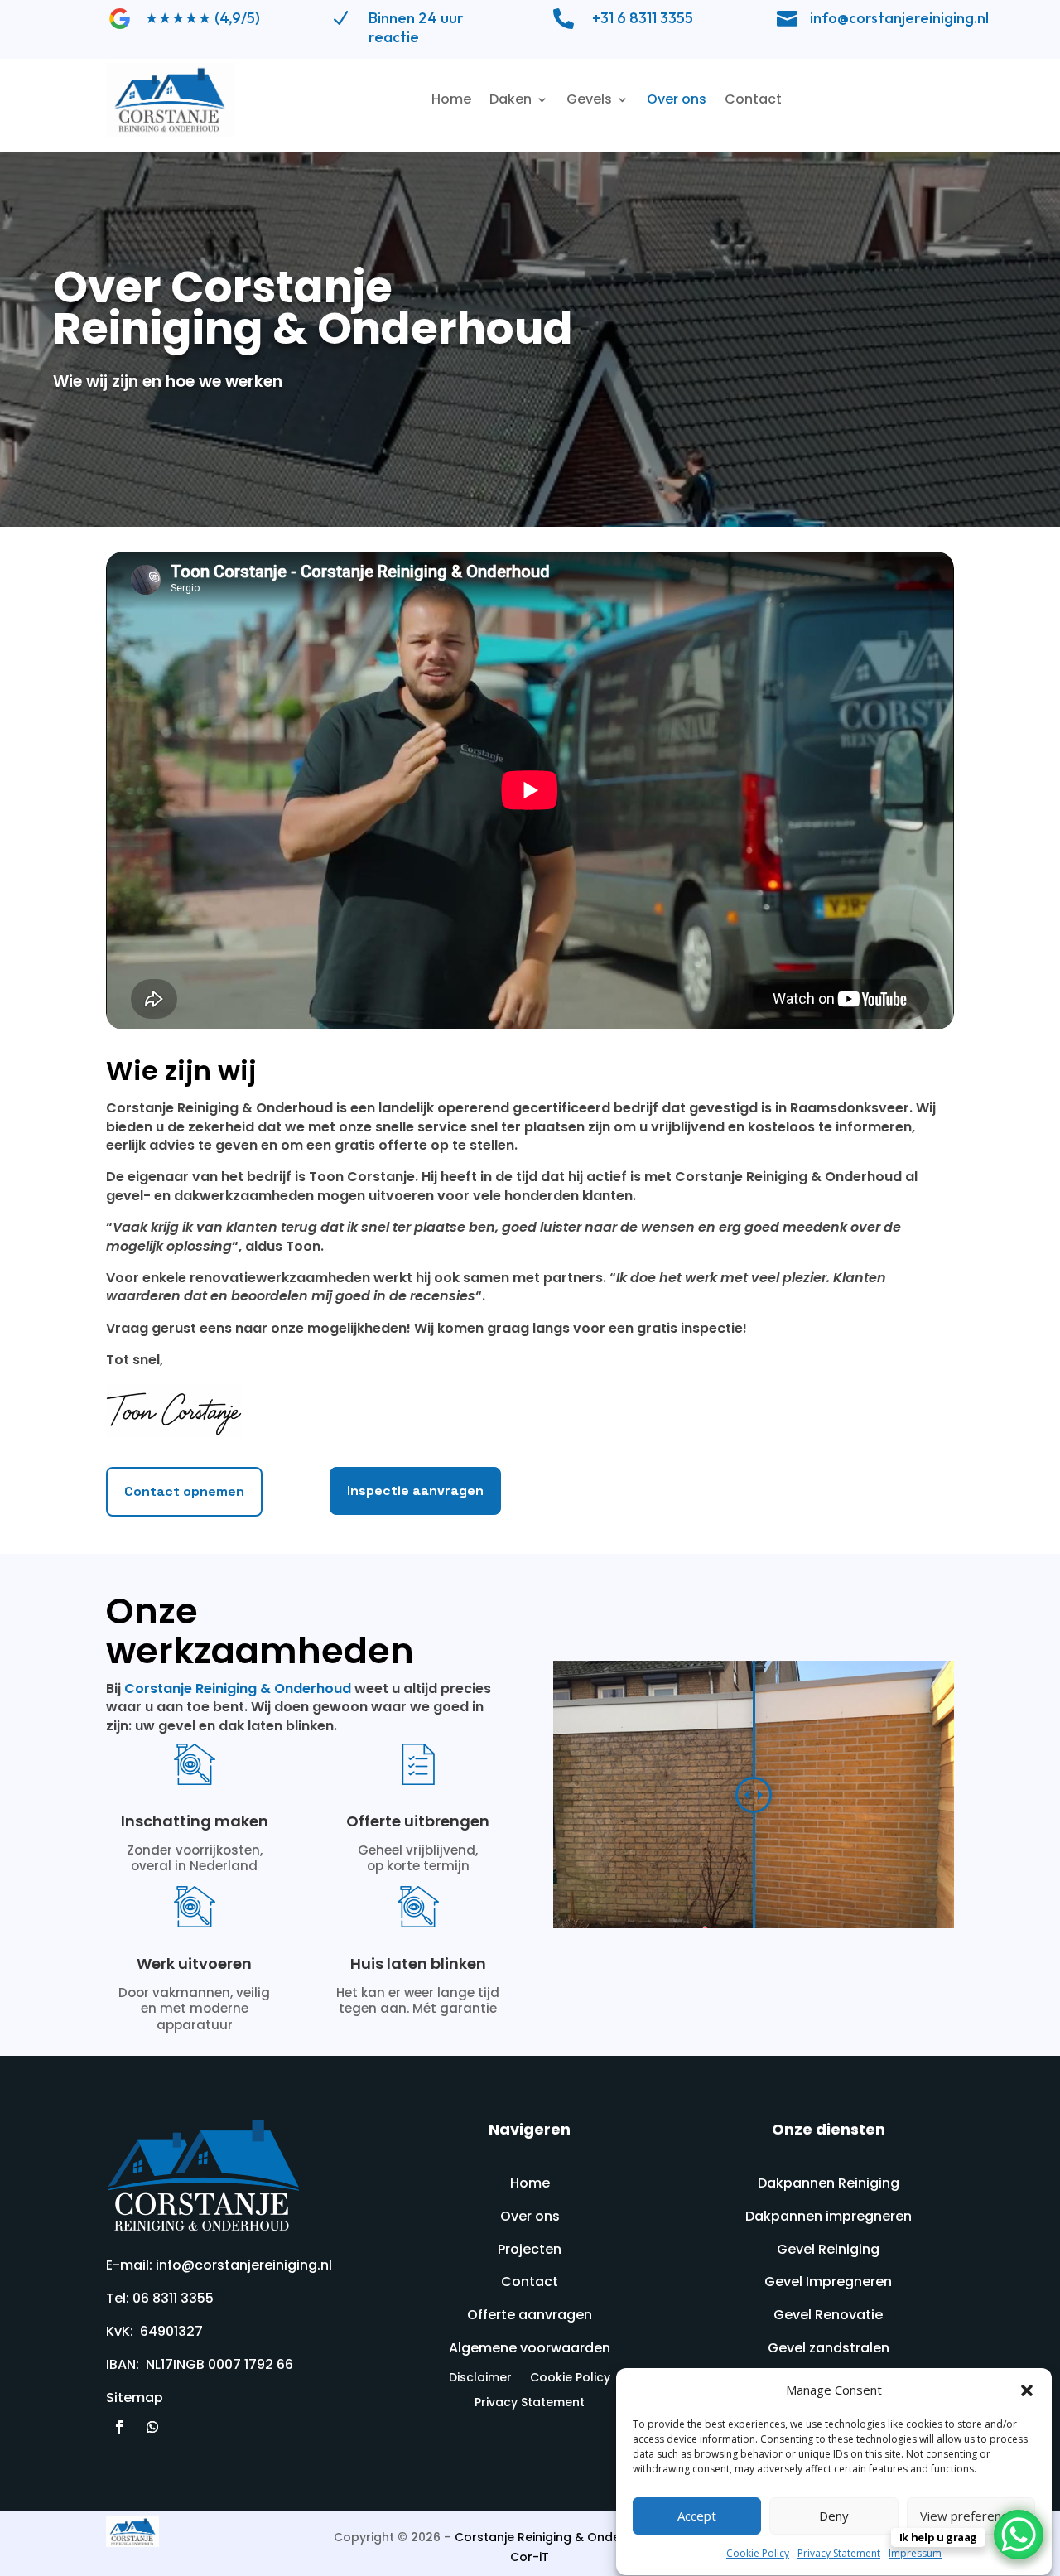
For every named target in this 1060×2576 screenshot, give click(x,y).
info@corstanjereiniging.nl (899, 18)
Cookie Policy (758, 2553)
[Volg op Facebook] (119, 2427)
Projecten (530, 2249)
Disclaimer (480, 2378)
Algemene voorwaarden (530, 2348)
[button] (1027, 2390)
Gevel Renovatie (828, 2315)
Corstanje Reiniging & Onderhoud (238, 1688)
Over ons (677, 99)
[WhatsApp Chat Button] (1019, 2535)
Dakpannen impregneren (829, 2216)
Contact (753, 99)
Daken (511, 99)
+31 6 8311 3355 (643, 18)
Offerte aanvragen (530, 2315)
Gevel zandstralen (829, 2348)
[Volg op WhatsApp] (152, 2427)
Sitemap (135, 2398)
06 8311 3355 (173, 2298)
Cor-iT (530, 2557)
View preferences (971, 2516)
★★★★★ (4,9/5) (202, 18)
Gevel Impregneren (828, 2282)
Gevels (589, 99)
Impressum (915, 2553)
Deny (834, 2516)
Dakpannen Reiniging (829, 2183)
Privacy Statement (839, 2553)
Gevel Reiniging (828, 2249)
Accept (697, 2516)
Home (451, 99)
